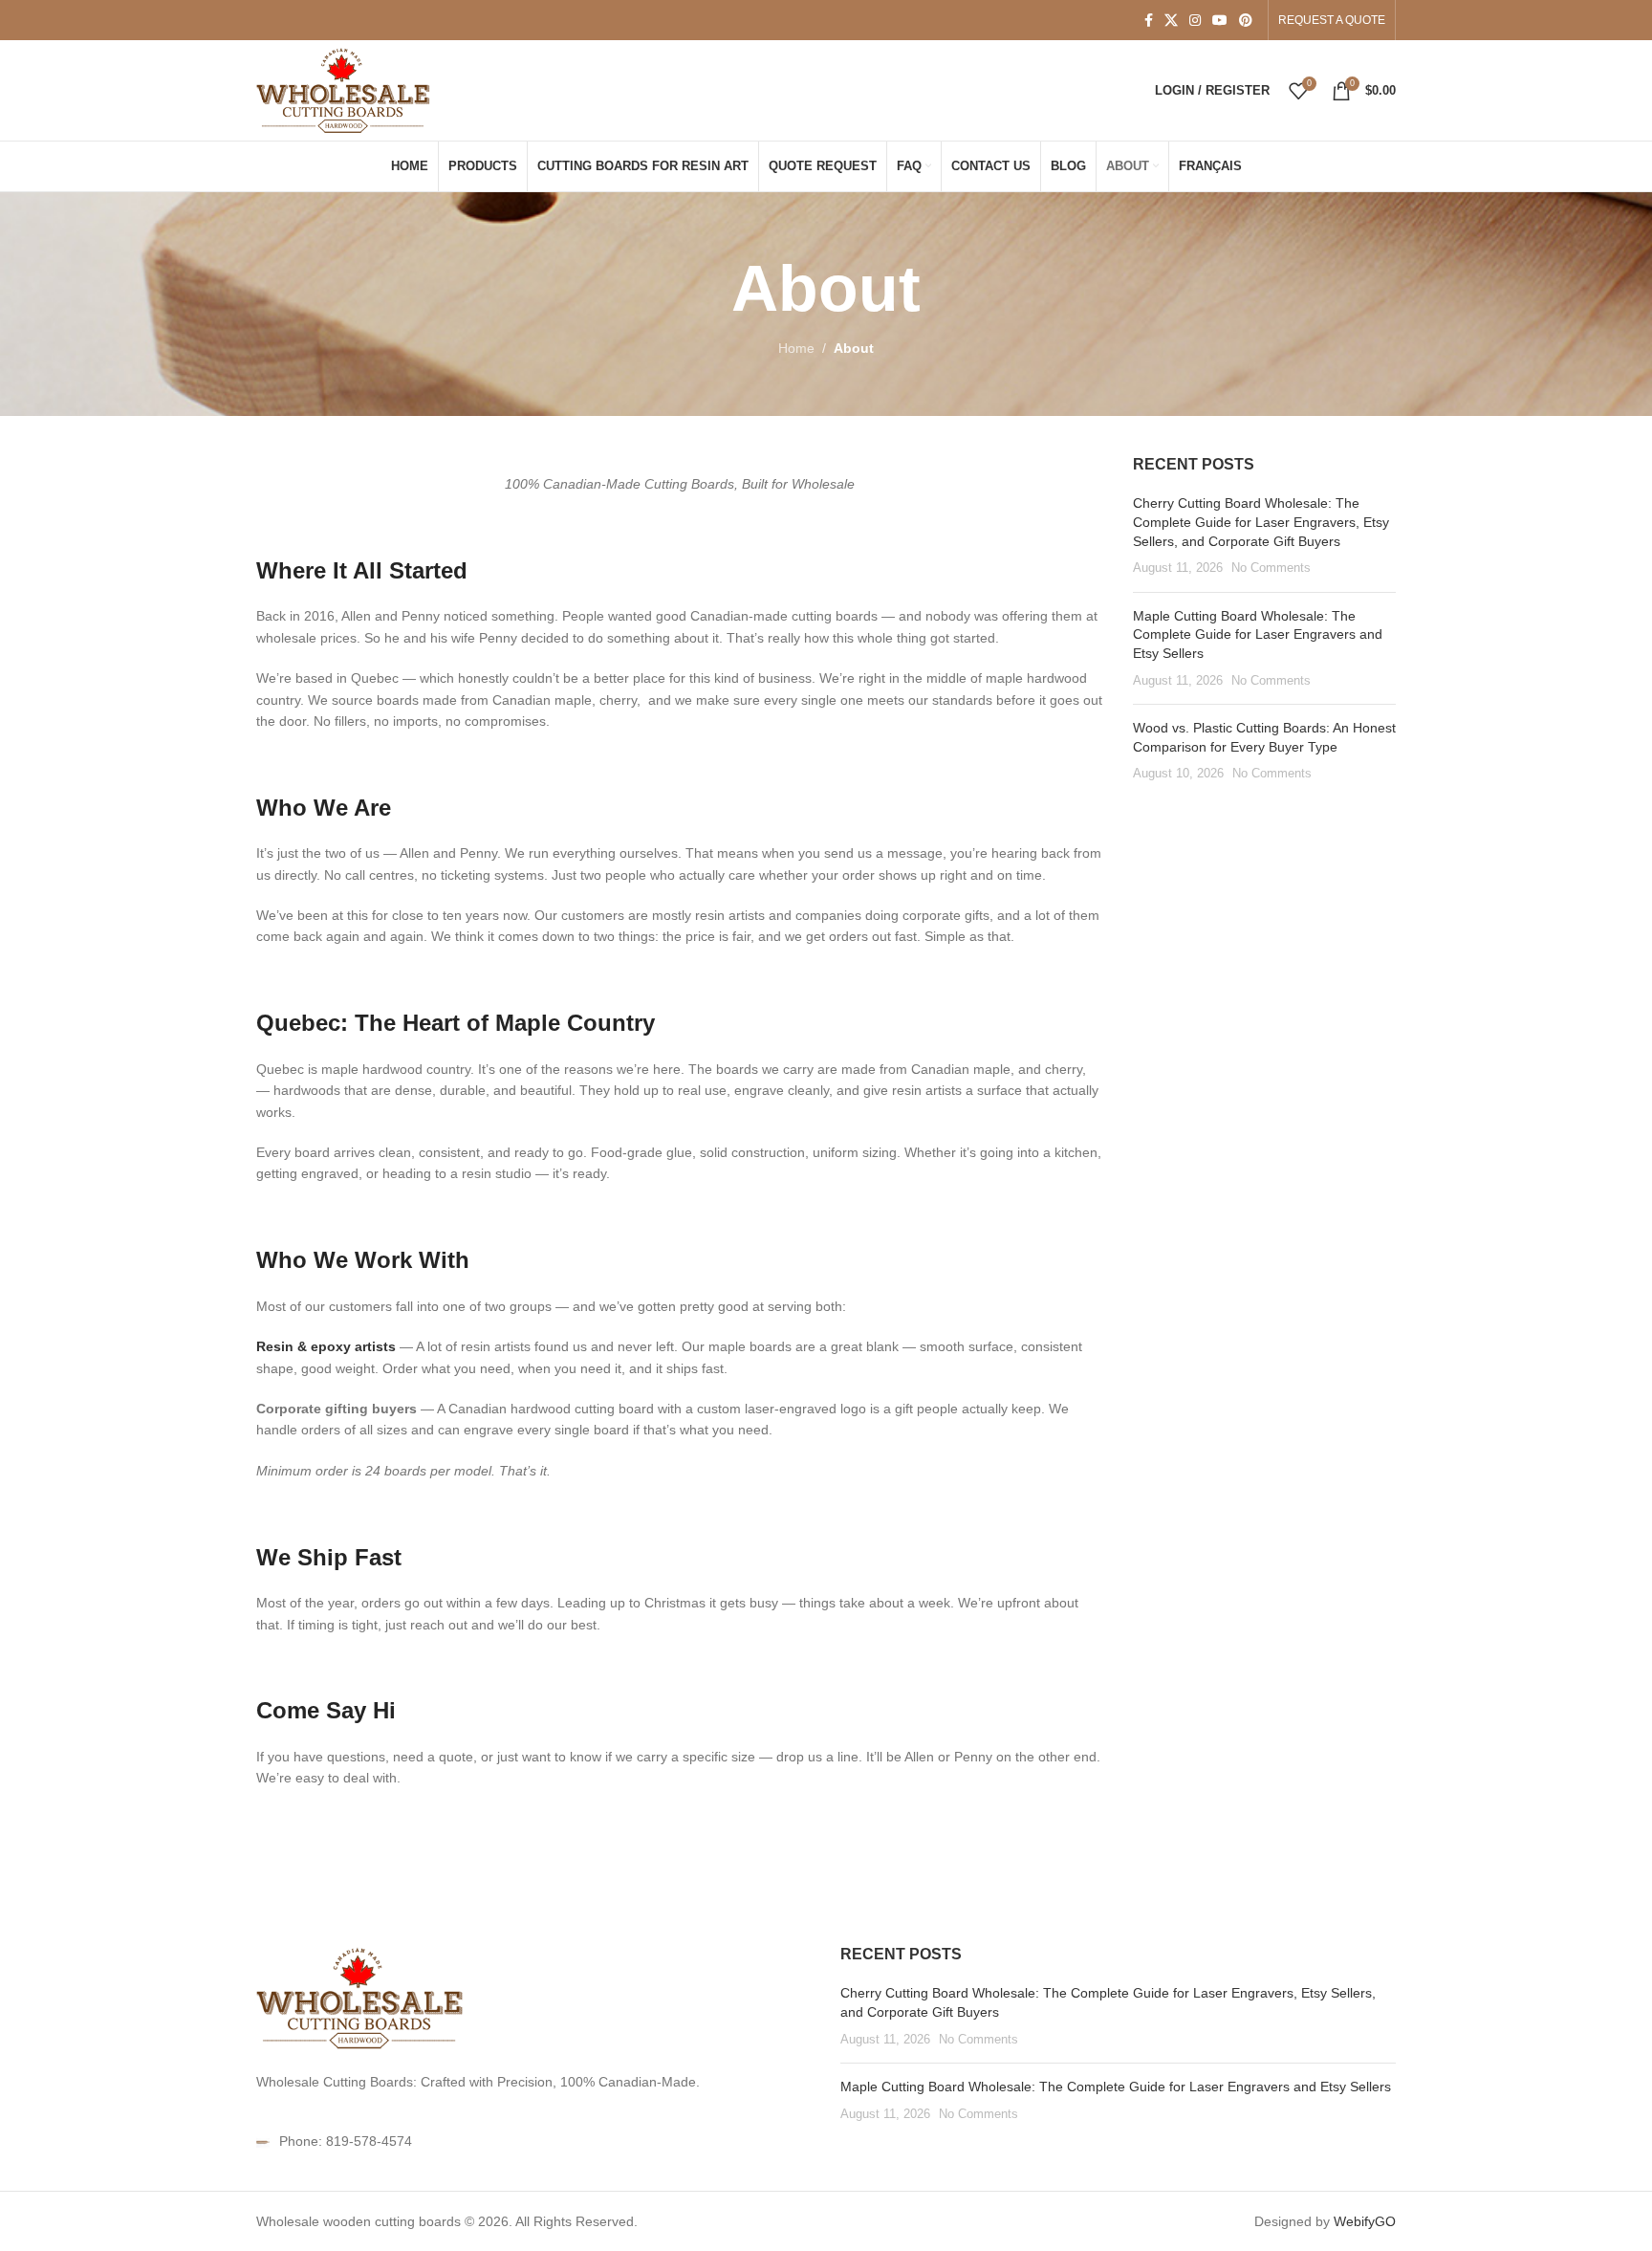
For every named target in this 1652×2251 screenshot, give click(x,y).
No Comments (1271, 568)
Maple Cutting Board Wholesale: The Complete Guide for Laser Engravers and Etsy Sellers (1258, 634)
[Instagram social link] (1195, 21)
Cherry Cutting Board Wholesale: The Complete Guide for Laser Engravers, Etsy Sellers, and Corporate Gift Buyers (1261, 522)
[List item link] (534, 2141)
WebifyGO (1365, 2221)
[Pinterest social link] (1246, 21)
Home (796, 348)
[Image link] (361, 1997)
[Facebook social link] (1149, 21)
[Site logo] (345, 89)
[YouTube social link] (1220, 21)
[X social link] (1171, 21)
